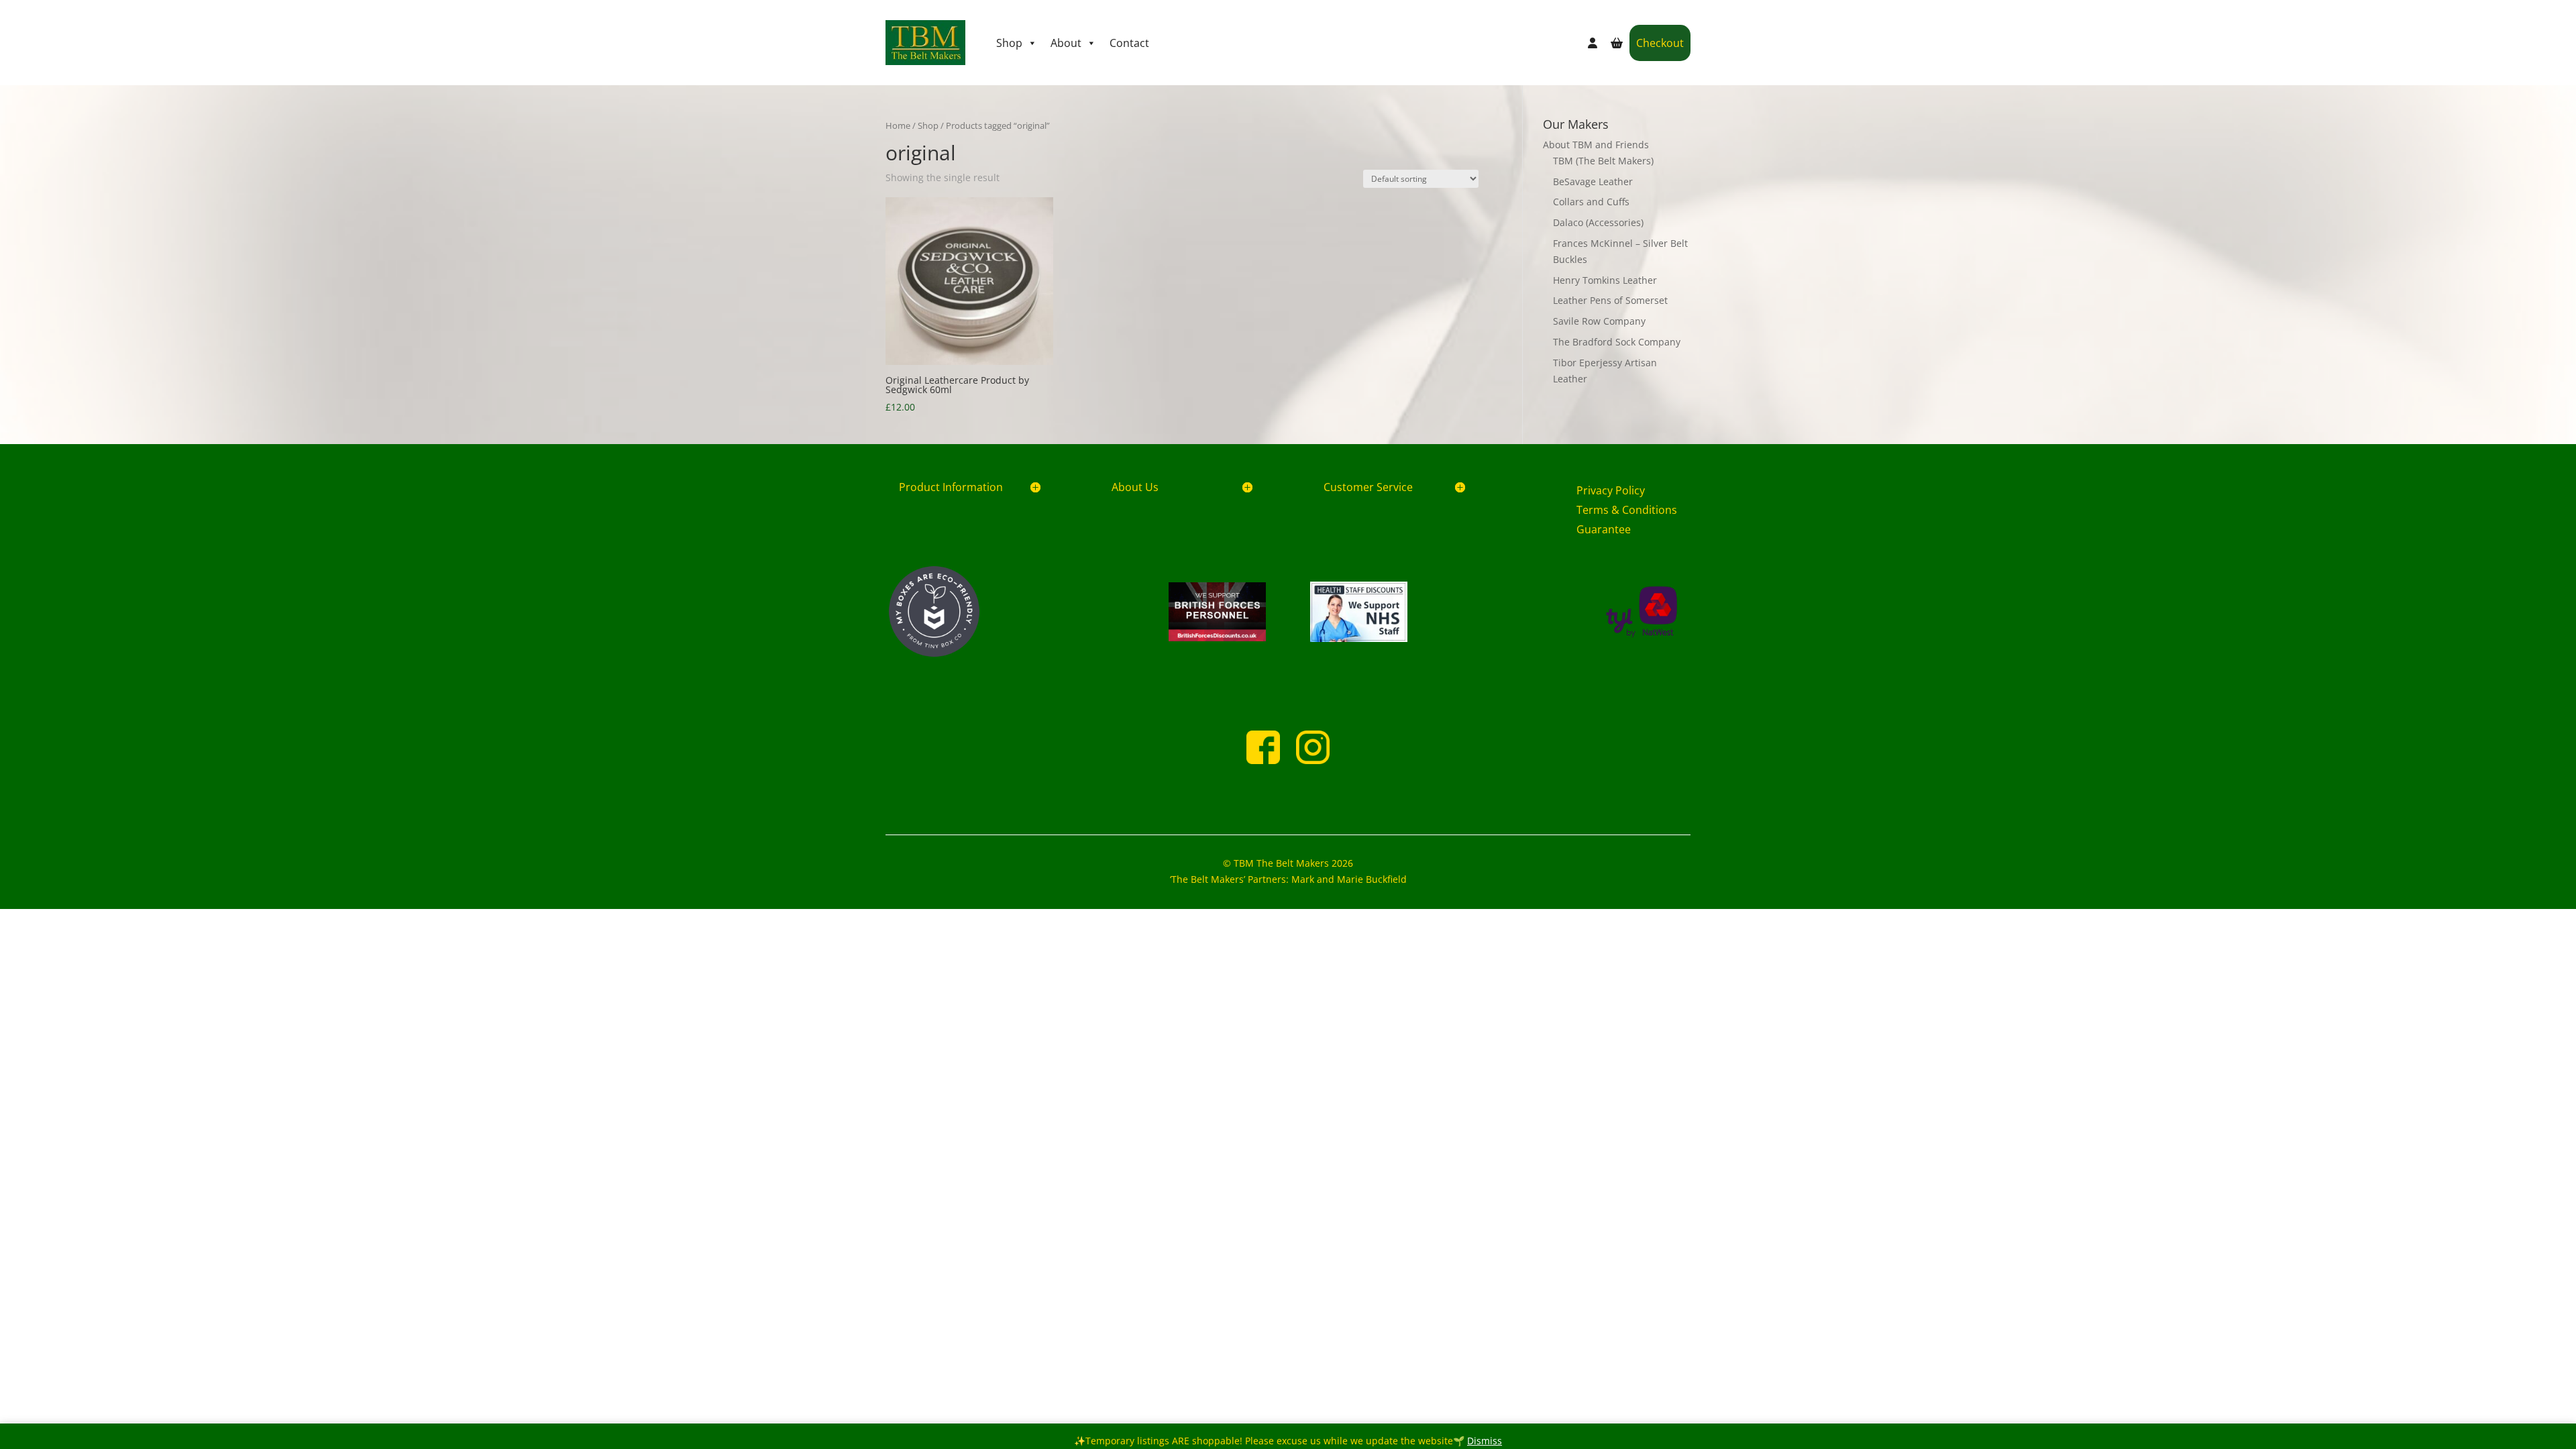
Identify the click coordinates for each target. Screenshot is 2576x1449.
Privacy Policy (1611, 490)
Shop (1009, 43)
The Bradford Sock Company (1617, 342)
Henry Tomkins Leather (1605, 280)
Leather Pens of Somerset (1610, 300)
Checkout (1660, 43)
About (1066, 43)
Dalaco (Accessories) (1598, 222)
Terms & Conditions (1627, 510)
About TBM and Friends (1596, 145)
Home (898, 125)
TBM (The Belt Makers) (1603, 161)
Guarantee (1604, 529)
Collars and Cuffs (1591, 202)
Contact (1129, 43)
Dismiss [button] (1485, 1441)
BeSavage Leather (1593, 181)
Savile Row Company (1599, 321)
